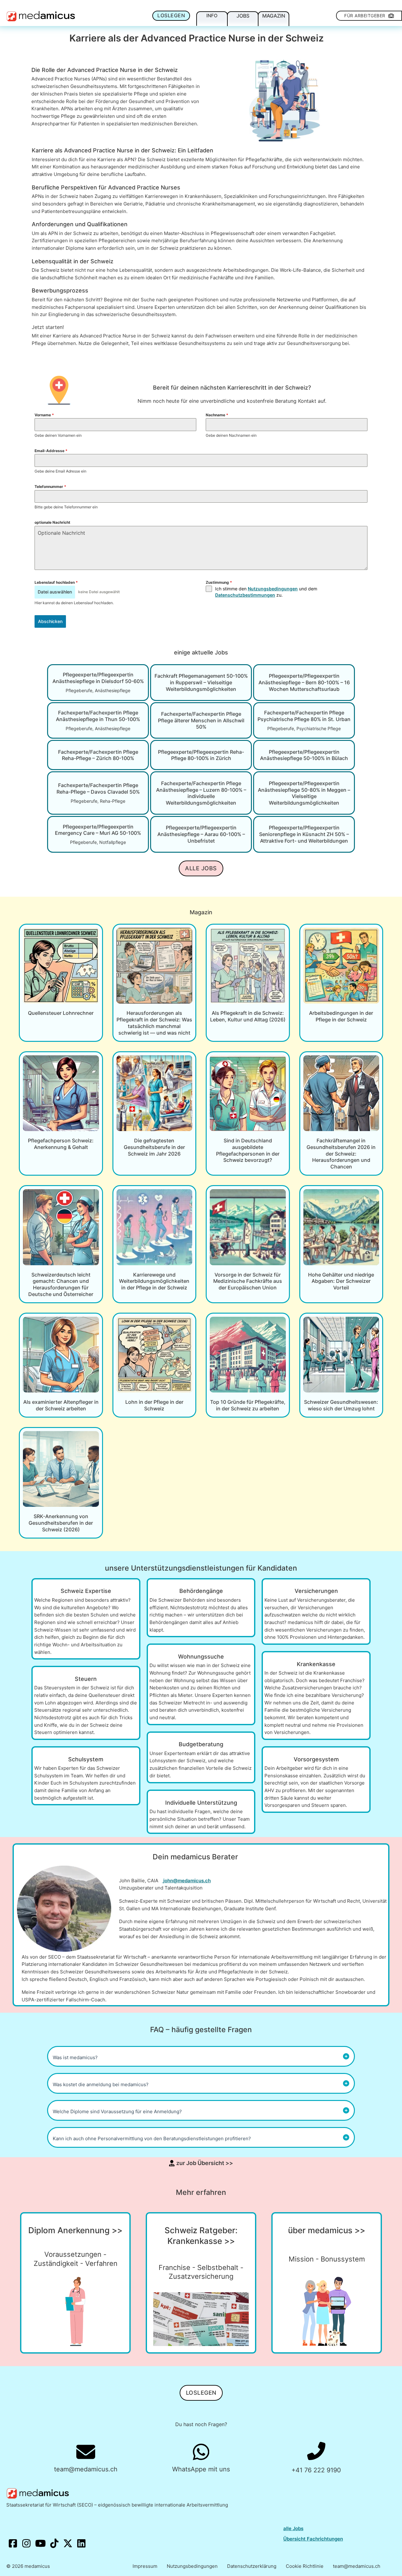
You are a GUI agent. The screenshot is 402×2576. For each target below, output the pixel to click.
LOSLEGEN (171, 15)
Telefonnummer (50, 487)
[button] (201, 2056)
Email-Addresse (51, 451)
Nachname (217, 415)
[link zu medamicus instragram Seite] (27, 2544)
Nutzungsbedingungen (273, 589)
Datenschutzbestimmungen (245, 595)
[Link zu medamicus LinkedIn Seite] (81, 2544)
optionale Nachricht (52, 522)
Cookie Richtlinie (305, 2566)
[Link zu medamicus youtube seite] (41, 2544)
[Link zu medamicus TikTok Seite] (55, 2544)
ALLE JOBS (201, 868)
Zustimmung (219, 582)
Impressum (145, 2566)
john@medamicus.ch (187, 1881)
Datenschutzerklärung (252, 2566)
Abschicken (50, 621)
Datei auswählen (55, 592)
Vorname (44, 415)
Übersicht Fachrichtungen (313, 2539)
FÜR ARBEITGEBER (365, 16)
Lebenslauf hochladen (56, 582)
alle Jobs (293, 2528)
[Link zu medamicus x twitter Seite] (68, 2544)
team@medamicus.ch (357, 2566)
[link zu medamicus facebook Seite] (13, 2544)
